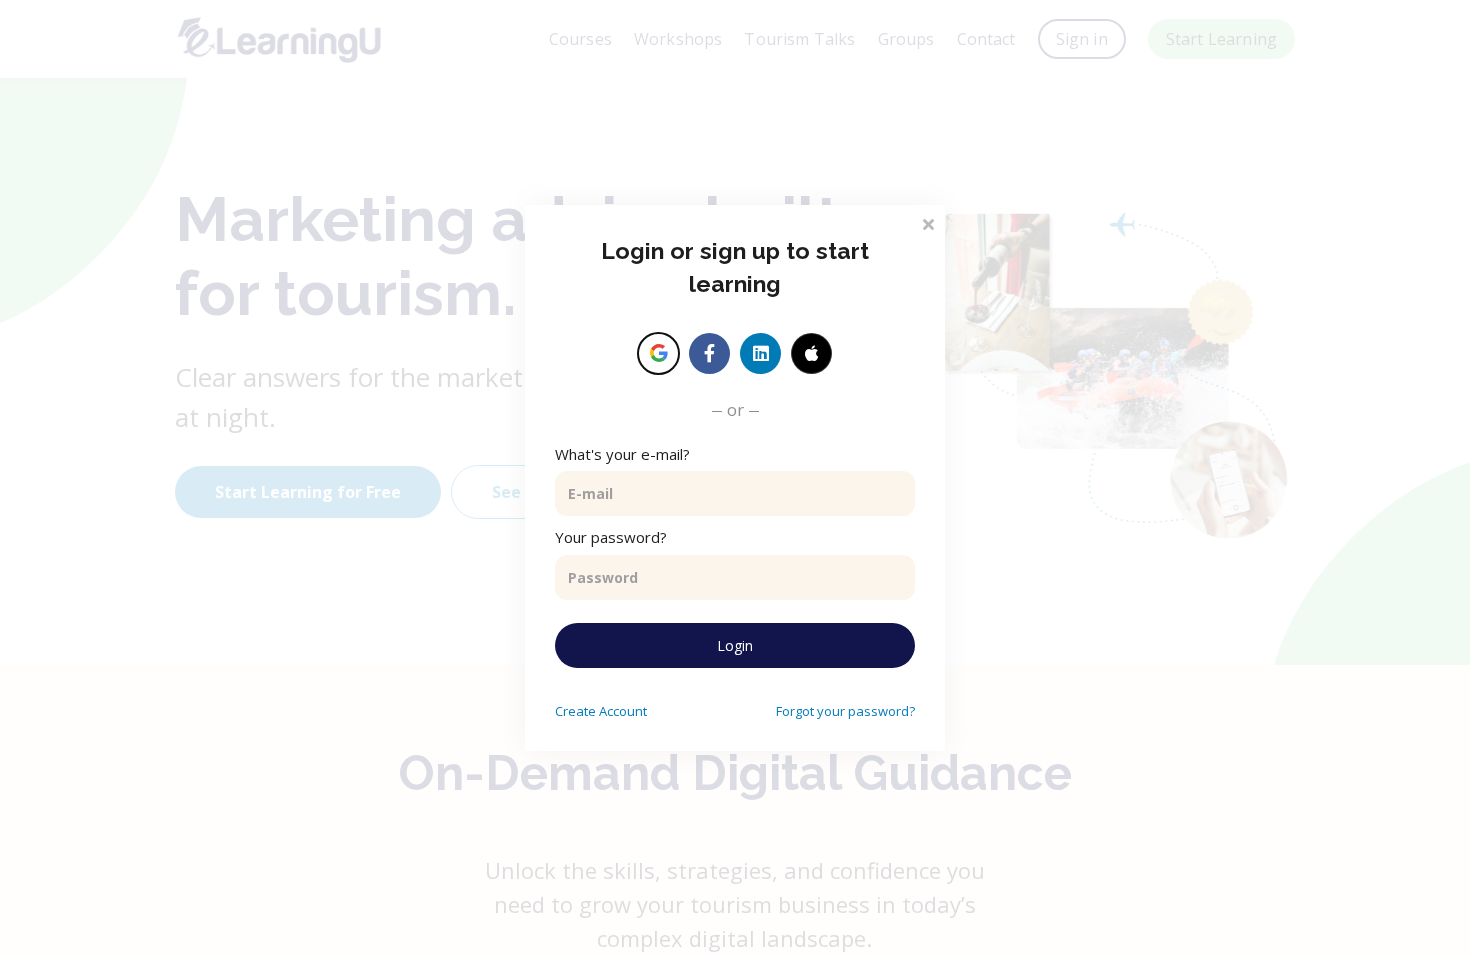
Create (601, 711)
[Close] (928, 222)
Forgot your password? (845, 711)
